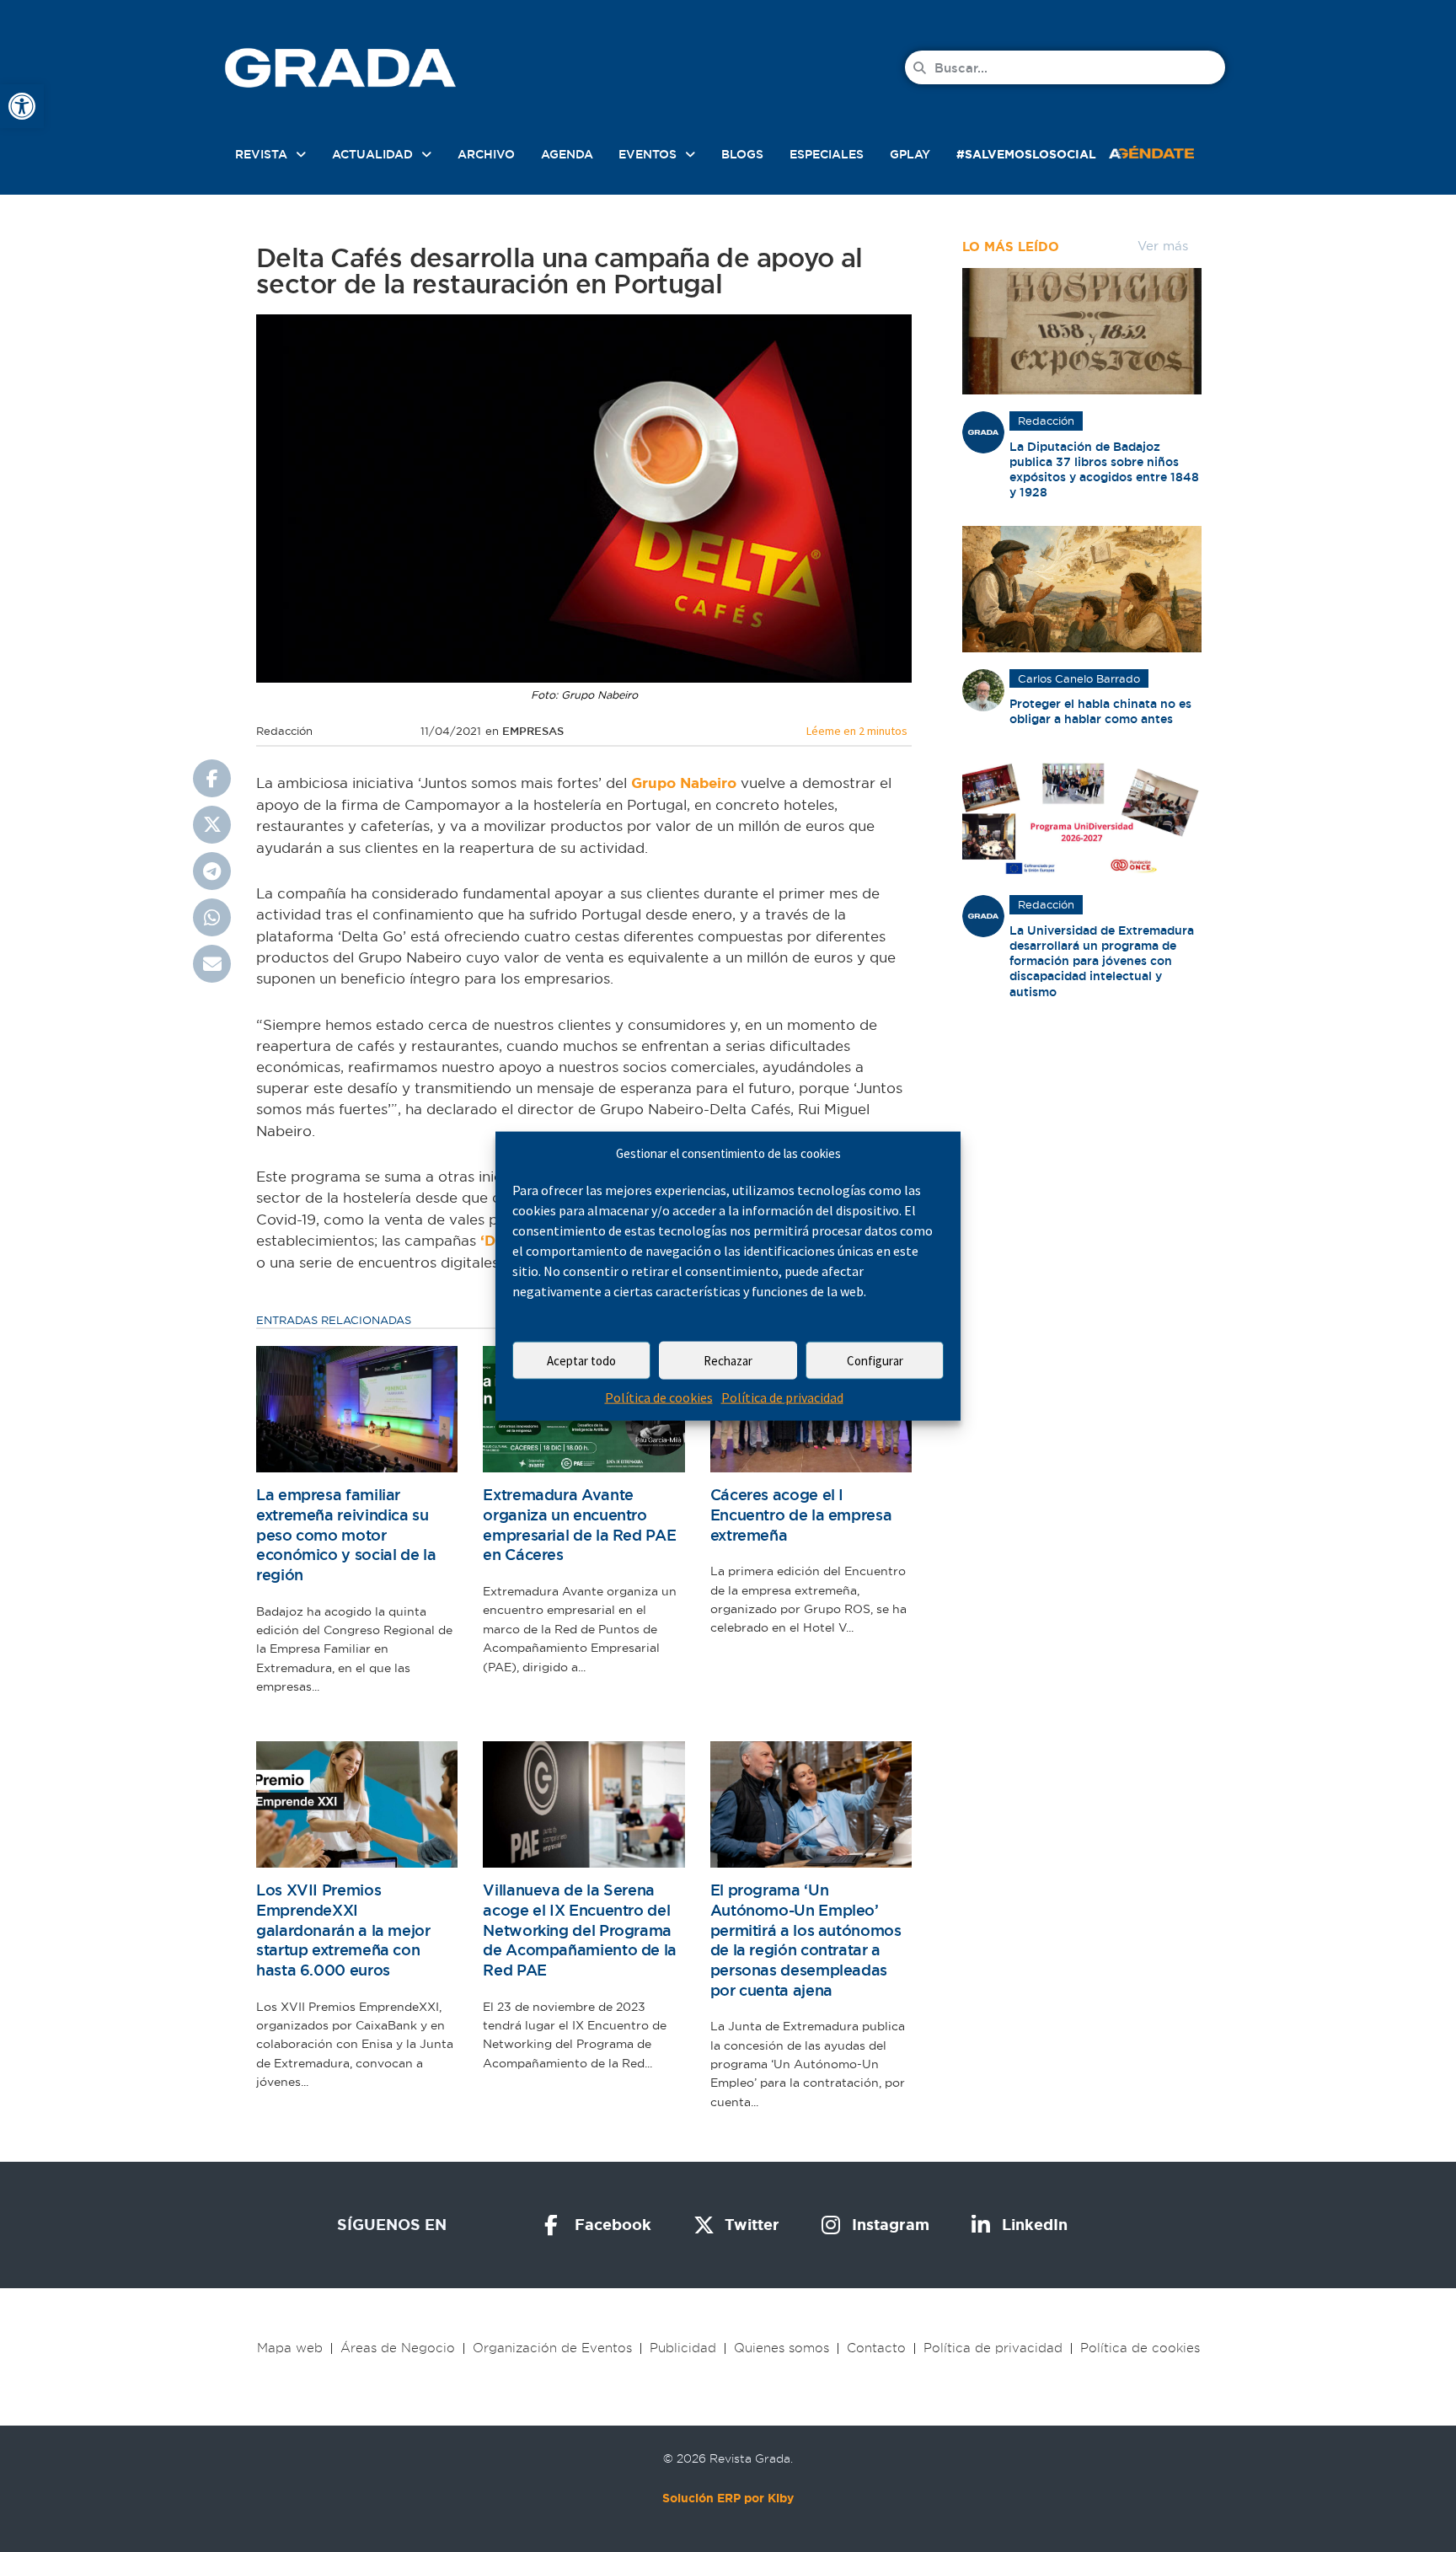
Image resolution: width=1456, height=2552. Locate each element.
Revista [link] (261, 154)
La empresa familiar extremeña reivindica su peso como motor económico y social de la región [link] (346, 1535)
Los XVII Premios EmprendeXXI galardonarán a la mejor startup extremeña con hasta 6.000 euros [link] (343, 1930)
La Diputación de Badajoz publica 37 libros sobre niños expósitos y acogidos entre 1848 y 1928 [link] (1104, 470)
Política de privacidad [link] (782, 1397)
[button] (212, 778)
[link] (22, 106)
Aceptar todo (581, 1361)
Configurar (875, 1361)
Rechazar (728, 1361)
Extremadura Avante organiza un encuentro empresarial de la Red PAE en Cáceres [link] (579, 1525)
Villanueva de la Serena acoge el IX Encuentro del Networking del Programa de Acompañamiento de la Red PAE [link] (580, 1930)
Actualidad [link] (372, 154)
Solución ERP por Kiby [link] (728, 2498)
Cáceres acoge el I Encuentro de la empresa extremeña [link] (801, 1515)
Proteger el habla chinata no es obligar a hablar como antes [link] (1100, 711)
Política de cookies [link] (659, 1397)
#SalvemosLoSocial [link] (1026, 154)
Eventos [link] (648, 154)
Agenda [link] (567, 154)
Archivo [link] (486, 154)
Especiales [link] (827, 154)
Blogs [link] (742, 154)
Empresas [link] (533, 731)
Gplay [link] (910, 154)
